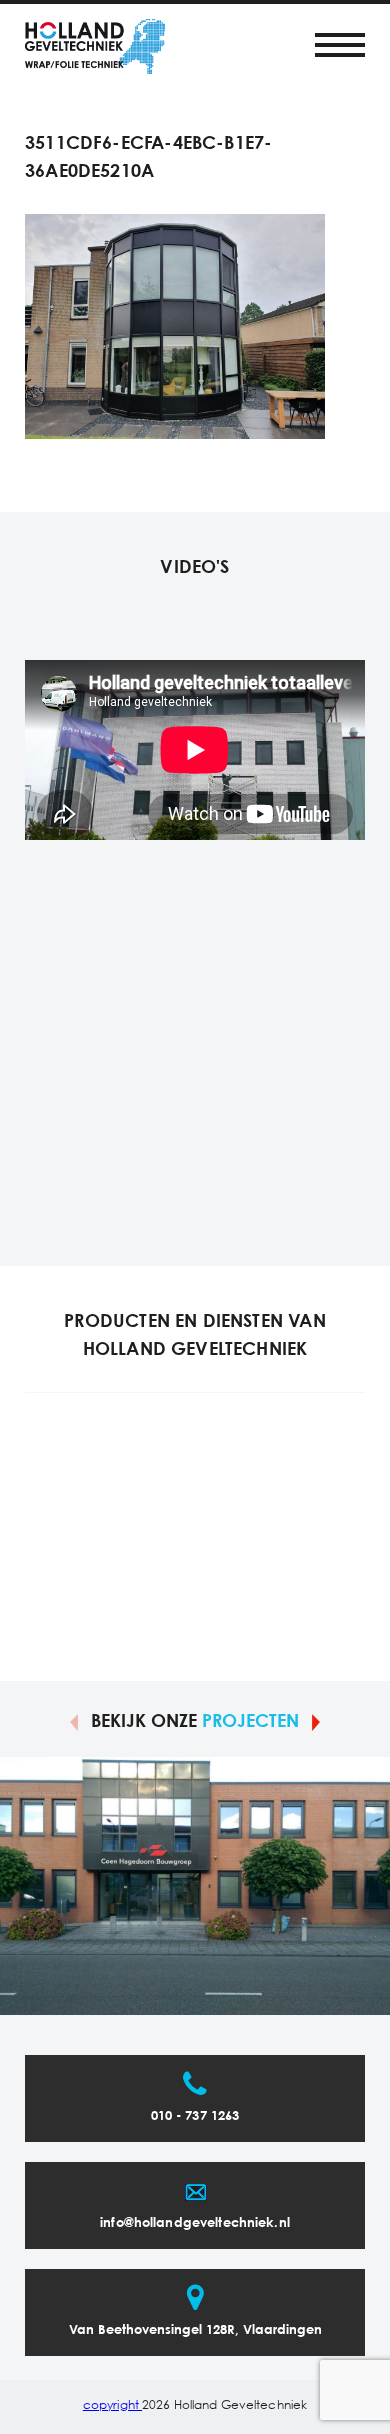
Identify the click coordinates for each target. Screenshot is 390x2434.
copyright (112, 2405)
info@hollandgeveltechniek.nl (195, 2223)
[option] (195, 1886)
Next (316, 1721)
